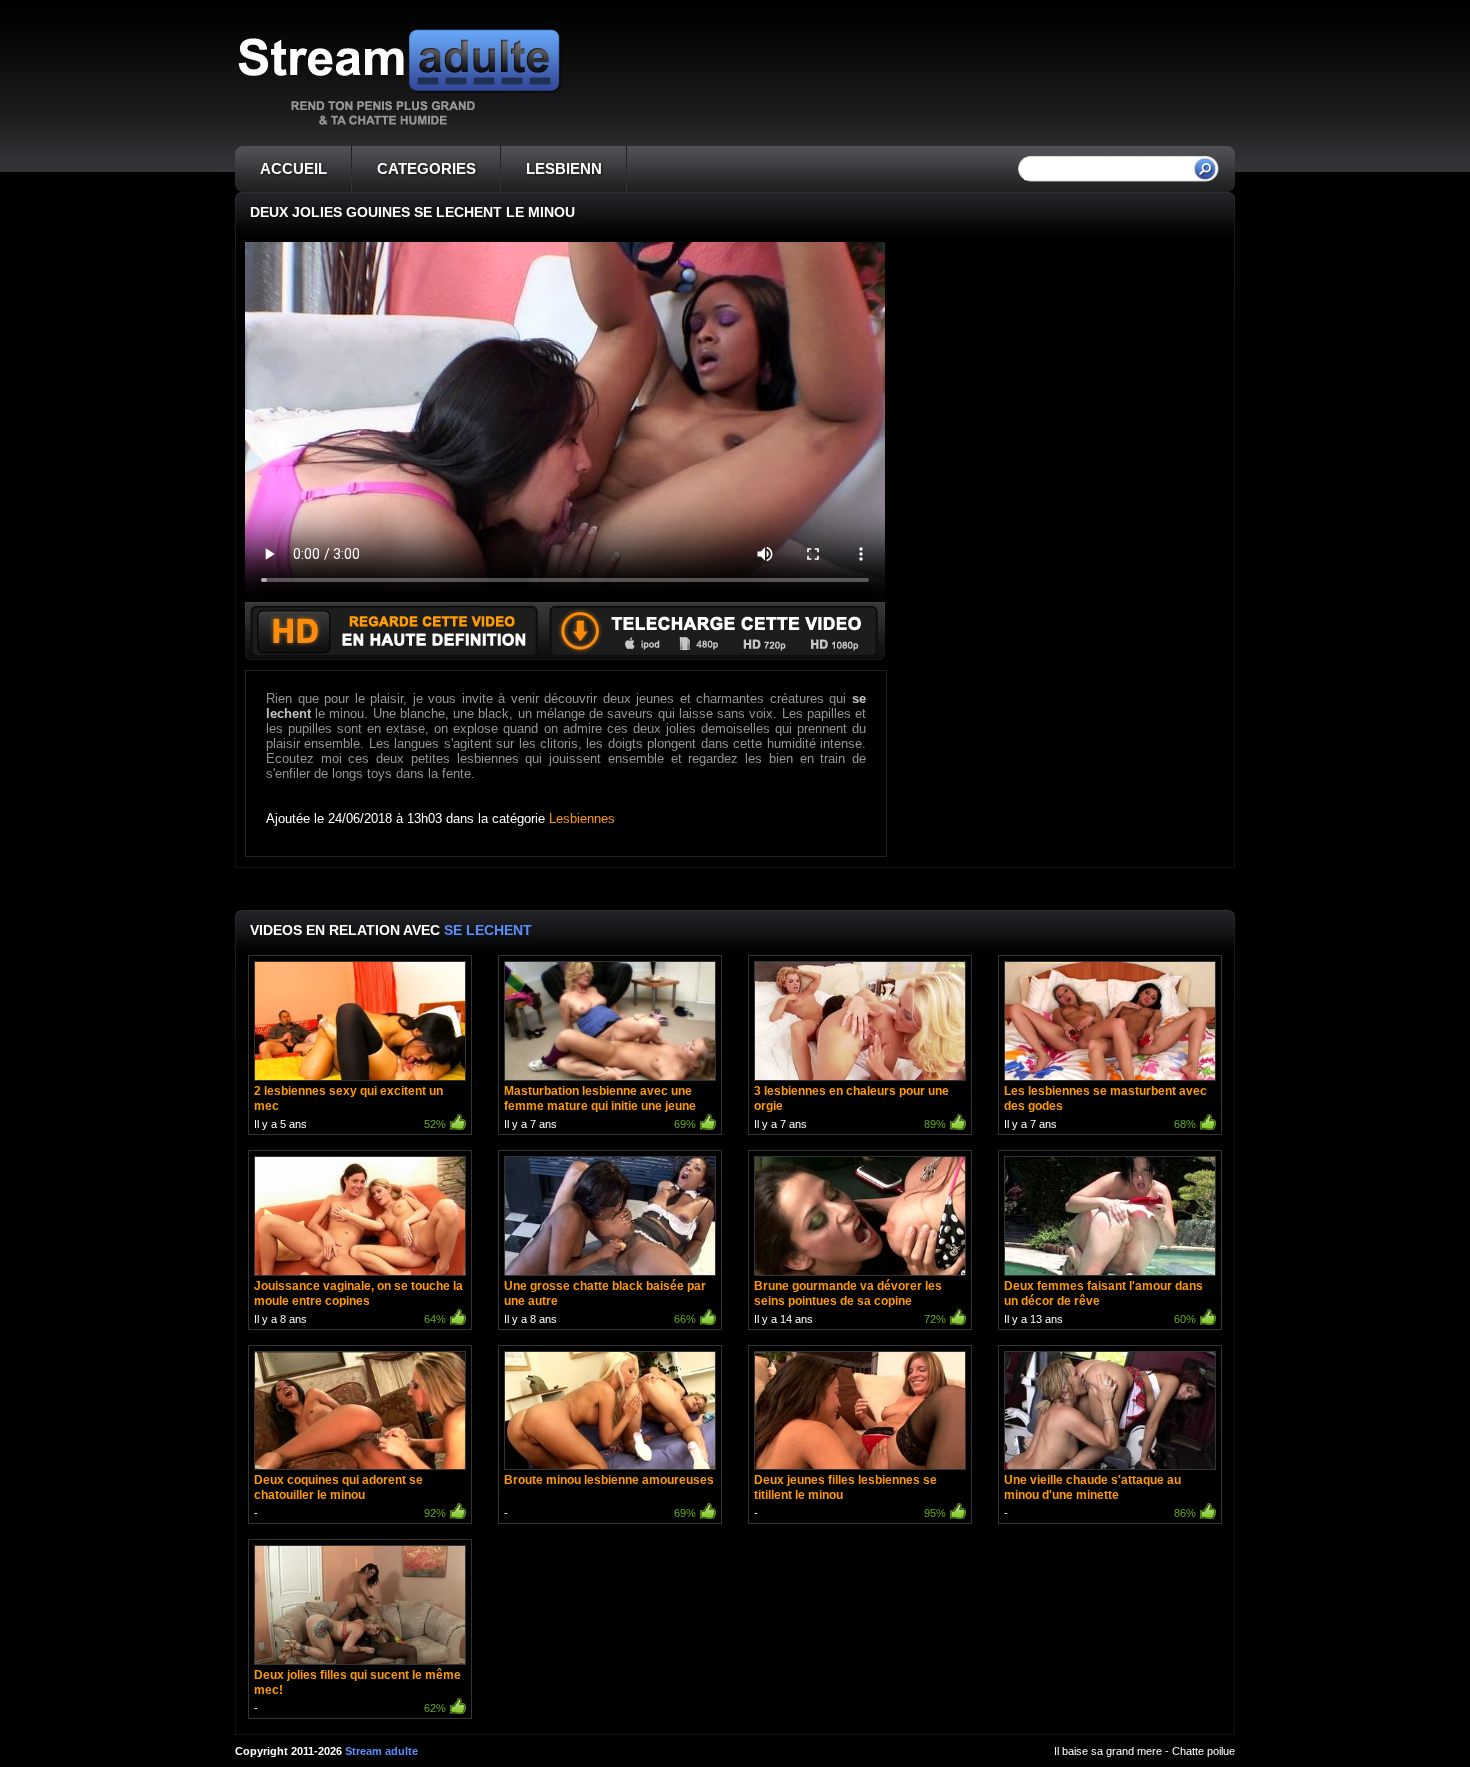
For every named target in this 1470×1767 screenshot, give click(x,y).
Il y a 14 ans (850, 1302)
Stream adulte (381, 1751)
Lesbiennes (582, 818)
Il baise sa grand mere (1108, 1751)
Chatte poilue (1203, 1751)
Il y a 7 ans (600, 1107)
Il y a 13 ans (1103, 1302)
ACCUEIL (293, 168)
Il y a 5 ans (350, 1107)
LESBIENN (564, 168)
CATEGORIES (426, 168)
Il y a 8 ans (358, 1302)
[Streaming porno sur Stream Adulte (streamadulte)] (399, 124)
